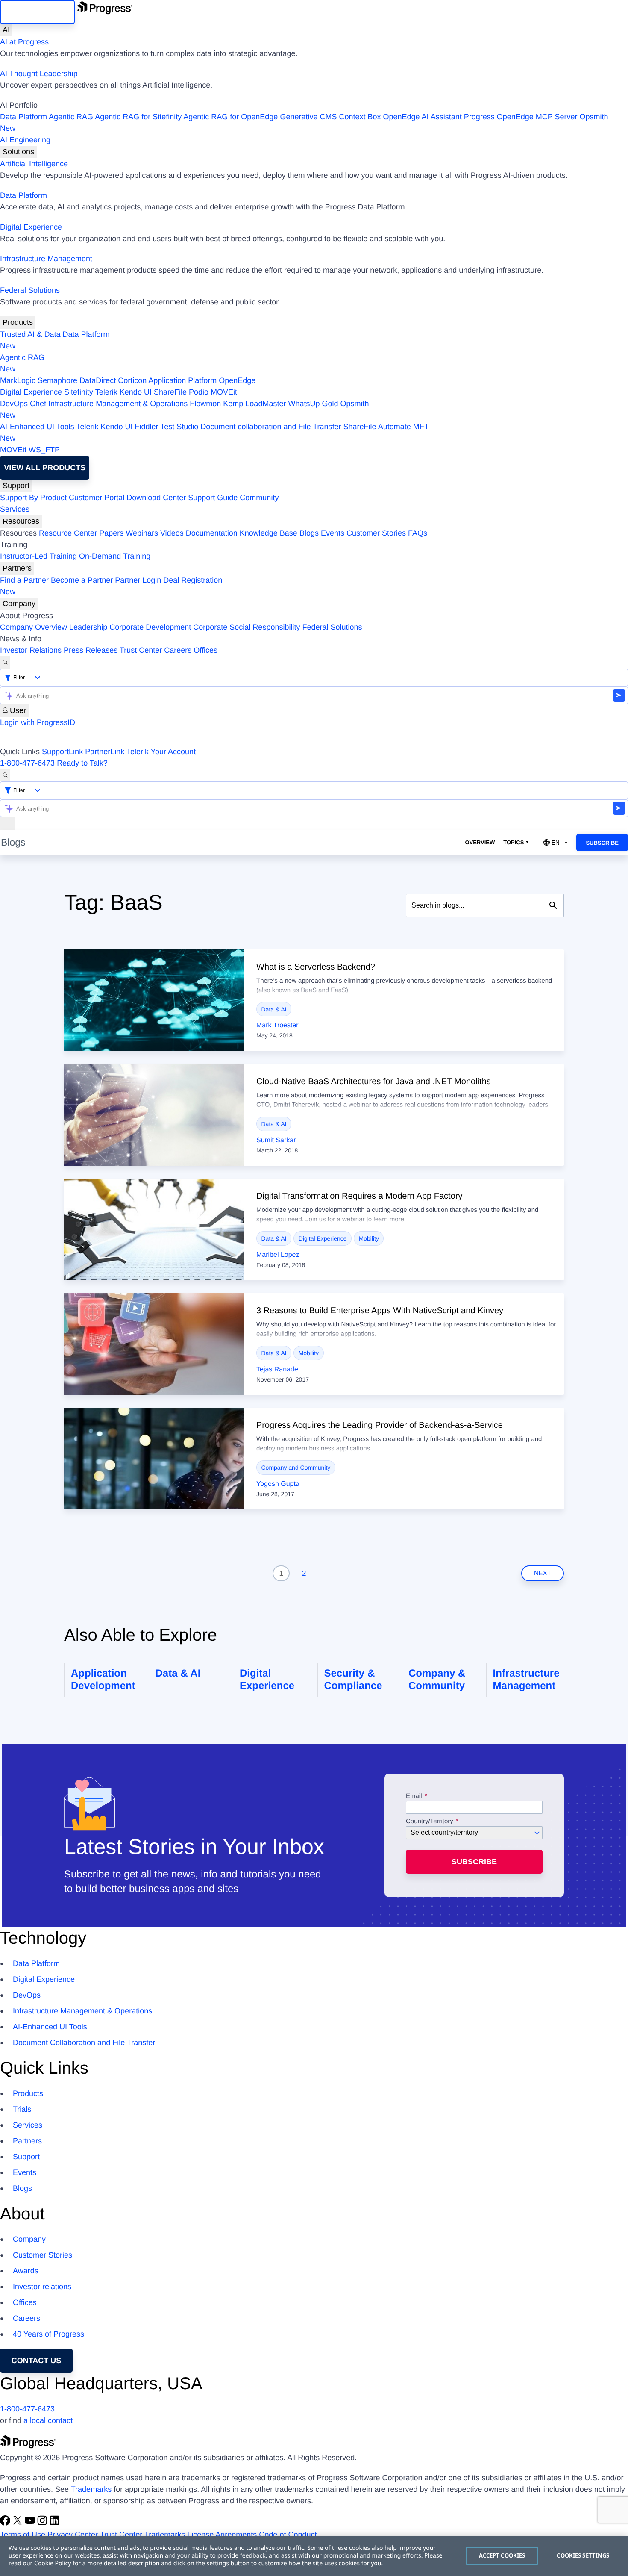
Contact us (37, 2361)
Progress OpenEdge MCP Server (521, 117)
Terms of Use (23, 2535)
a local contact (48, 2420)
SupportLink (62, 752)
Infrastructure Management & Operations (118, 404)
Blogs (309, 533)
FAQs (418, 533)
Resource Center (68, 533)
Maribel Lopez (278, 1255)
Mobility (369, 1238)
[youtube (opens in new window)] (31, 2523)
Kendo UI (136, 392)
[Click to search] (553, 905)
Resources (21, 521)
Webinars (142, 533)
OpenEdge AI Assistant (423, 117)
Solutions (18, 152)
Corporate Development (150, 627)
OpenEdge (237, 380)
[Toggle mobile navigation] (7, 824)
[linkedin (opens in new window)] (55, 2523)
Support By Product (33, 498)
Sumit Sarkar (276, 1140)
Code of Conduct (288, 2535)
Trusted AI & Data (30, 334)
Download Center (156, 498)
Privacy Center (73, 2535)
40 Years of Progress (48, 2334)
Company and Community (296, 1468)
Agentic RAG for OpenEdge (230, 117)
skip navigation (37, 12)
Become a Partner (82, 580)
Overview (480, 842)
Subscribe (602, 843)
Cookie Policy (53, 2563)
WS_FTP (44, 450)
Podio (199, 392)
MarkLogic (18, 380)
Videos (172, 533)
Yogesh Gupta (278, 1484)
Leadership (88, 627)
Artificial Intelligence (34, 164)
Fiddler (147, 427)
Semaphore (57, 380)
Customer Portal (97, 498)
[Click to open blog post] (154, 1000)
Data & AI (274, 1009)
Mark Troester (277, 1025)
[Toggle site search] (5, 775)
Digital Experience (31, 227)
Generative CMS (308, 117)
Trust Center (141, 650)
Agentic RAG (71, 117)
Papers (111, 533)
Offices (205, 650)
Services (15, 509)
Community (259, 498)
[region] (314, 2556)
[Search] (5, 662)
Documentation (212, 533)
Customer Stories (376, 533)
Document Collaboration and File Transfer (84, 2043)
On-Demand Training (115, 556)
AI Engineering (25, 140)
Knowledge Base (269, 533)
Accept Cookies (502, 2555)
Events (333, 533)
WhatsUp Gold (313, 404)
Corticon (132, 380)
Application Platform (182, 380)
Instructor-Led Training (38, 556)
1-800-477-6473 (27, 763)
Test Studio (179, 427)
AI (6, 30)
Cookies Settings (583, 2555)
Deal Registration (111, 586)
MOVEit (224, 392)
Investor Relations (31, 650)
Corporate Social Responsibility (247, 627)
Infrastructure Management (46, 259)
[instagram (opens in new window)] (43, 2523)
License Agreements (222, 2535)
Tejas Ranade (277, 1369)
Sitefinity (79, 392)
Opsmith (304, 122)
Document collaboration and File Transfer (271, 427)
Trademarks (91, 2489)
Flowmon (205, 404)
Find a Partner (24, 580)
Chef (38, 404)
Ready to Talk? (82, 763)
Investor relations (42, 2287)
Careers (178, 650)
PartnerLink (105, 752)
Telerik (106, 392)
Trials (22, 2109)
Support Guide (213, 498)
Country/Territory (430, 1821)
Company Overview (34, 627)
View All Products (45, 468)
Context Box (360, 117)
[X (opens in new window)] (19, 2523)
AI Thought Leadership (39, 74)
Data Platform (23, 117)
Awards (26, 2271)
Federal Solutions (30, 290)
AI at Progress (24, 42)
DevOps (14, 404)
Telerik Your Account (161, 752)
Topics (514, 842)
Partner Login (138, 580)
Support (16, 486)
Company (19, 604)
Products (18, 322)
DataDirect (98, 380)
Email (415, 1796)
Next (543, 1573)
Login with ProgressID (38, 722)
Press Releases (91, 650)
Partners (17, 568)
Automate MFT (214, 432)
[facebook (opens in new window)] (6, 2523)
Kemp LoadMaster (254, 404)
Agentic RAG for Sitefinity (138, 117)
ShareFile (170, 392)
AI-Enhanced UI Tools (37, 427)
